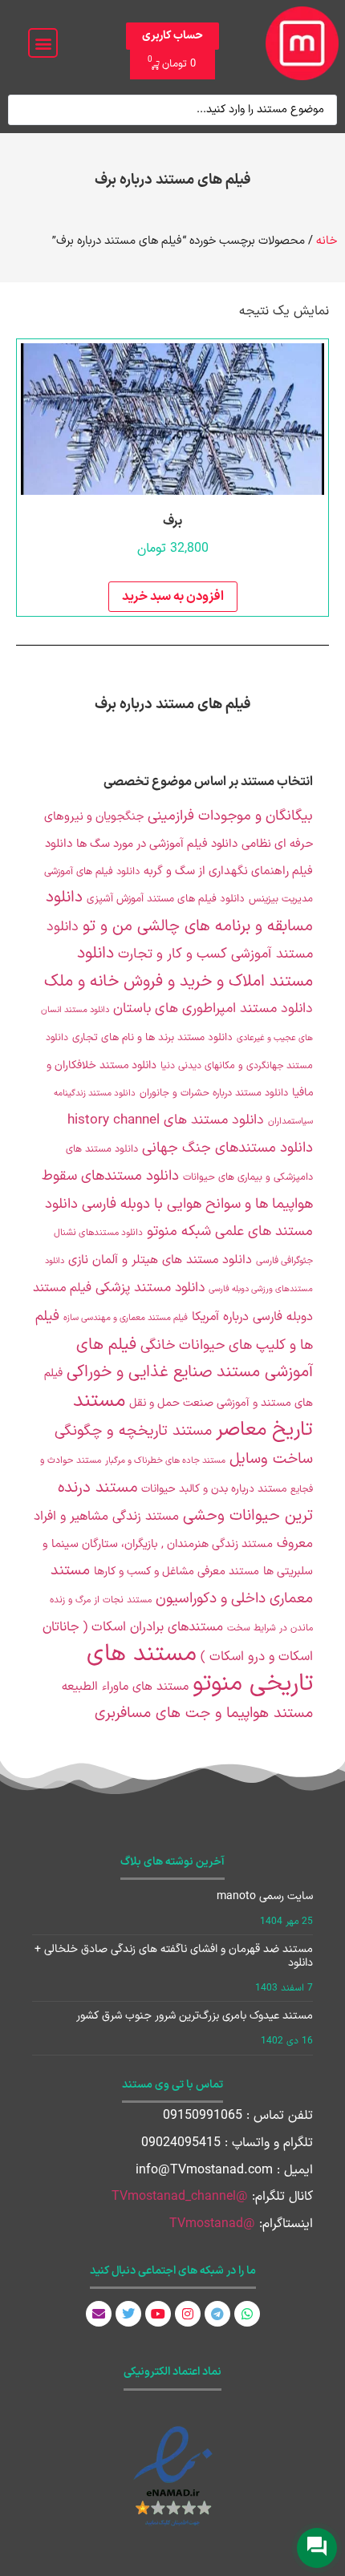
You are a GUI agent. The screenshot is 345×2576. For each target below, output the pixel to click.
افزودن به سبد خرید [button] (173, 597)
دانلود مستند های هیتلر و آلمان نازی (160, 1260)
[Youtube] (158, 2314)
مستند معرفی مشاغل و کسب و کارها (177, 1572)
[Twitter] (128, 2314)
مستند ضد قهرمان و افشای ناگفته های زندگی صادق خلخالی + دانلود (174, 1956)
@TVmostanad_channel (180, 2197)
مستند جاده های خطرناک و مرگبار (165, 1461)
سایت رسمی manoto (265, 1896)
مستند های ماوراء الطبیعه (125, 1687)
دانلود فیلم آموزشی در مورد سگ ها (157, 844)
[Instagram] (188, 2314)
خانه (327, 241)
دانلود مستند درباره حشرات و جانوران (214, 1093)
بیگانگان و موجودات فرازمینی (230, 816)
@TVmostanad (212, 2224)
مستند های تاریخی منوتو (200, 1669)
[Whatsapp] (247, 2314)
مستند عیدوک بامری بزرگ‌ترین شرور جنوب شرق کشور (195, 2016)
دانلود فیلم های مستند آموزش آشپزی (166, 899)
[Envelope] (99, 2314)
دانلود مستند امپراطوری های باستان (213, 1009)
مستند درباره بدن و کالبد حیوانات (214, 1489)
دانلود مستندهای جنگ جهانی (227, 1148)
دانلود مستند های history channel (166, 1120)
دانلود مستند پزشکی (150, 1288)
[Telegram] (217, 2314)
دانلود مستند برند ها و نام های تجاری (152, 1038)
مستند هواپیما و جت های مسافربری (204, 1713)
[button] (43, 43)
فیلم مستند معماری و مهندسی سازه (126, 1318)
